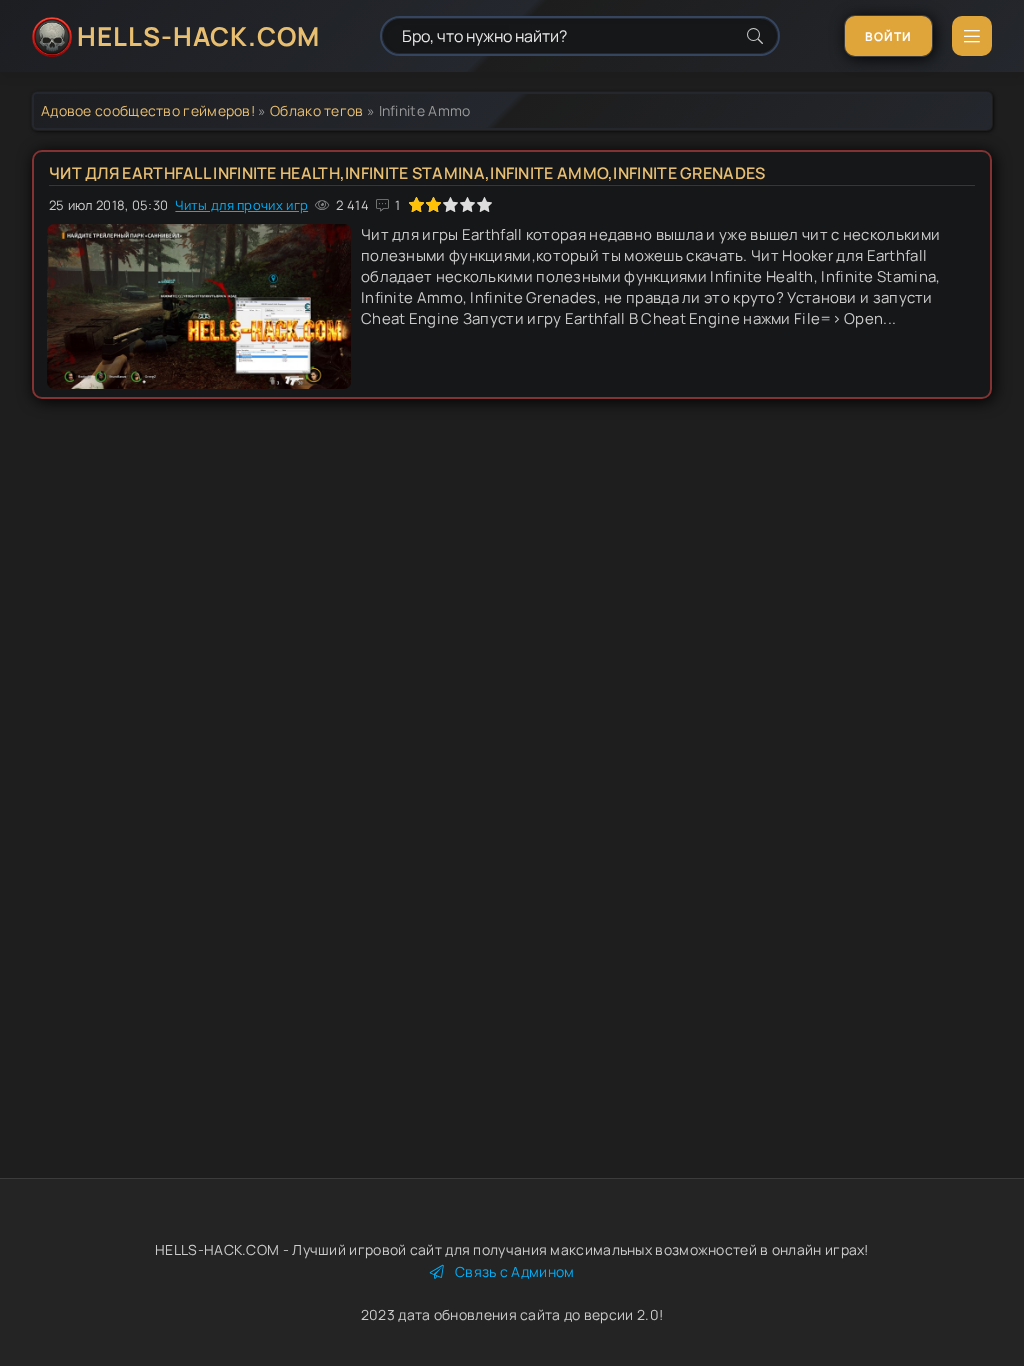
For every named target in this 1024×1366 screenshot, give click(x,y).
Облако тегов (317, 110)
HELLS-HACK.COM (198, 36)
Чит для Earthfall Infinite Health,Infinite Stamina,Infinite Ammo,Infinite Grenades (407, 173)
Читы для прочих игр (241, 205)
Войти (888, 36)
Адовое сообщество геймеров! (148, 110)
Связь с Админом (515, 1271)
